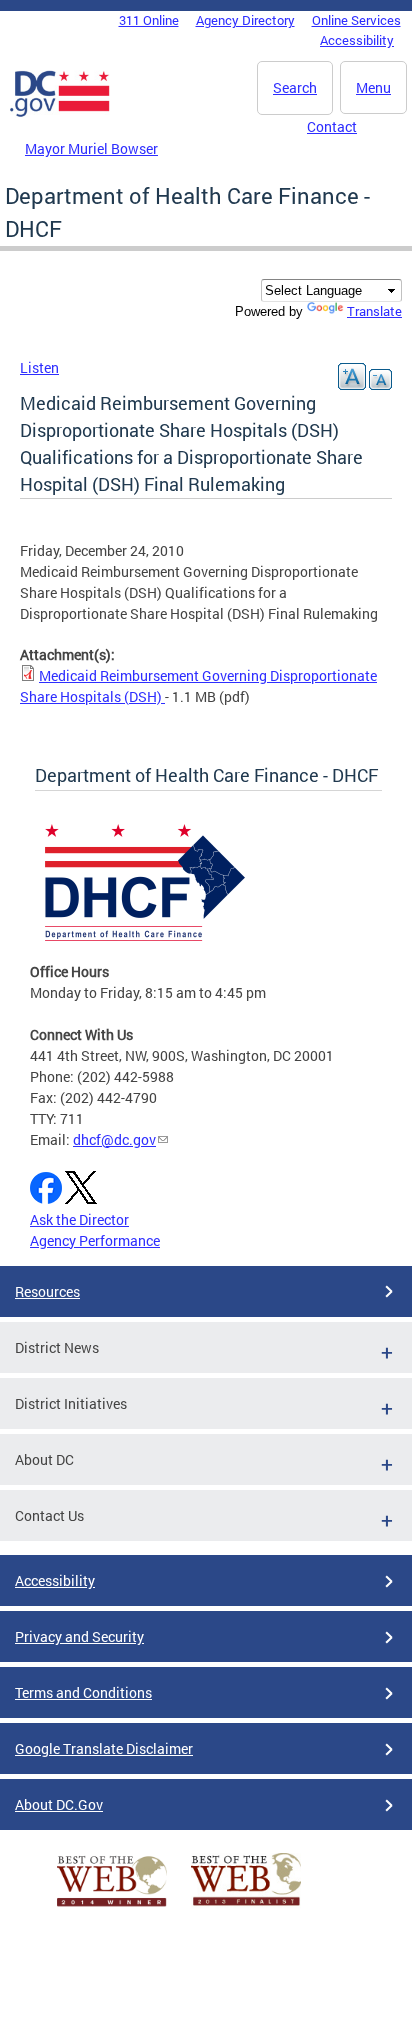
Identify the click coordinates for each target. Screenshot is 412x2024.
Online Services (356, 20)
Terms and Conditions (83, 1692)
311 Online (149, 20)
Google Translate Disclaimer (104, 1748)
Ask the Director (79, 1219)
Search (295, 87)
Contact (332, 126)
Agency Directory (245, 20)
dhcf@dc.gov (114, 1139)
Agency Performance (95, 1240)
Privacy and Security (79, 1636)
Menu (373, 87)
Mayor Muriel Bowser (91, 148)
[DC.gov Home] (60, 113)
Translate (374, 311)
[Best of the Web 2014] (112, 1906)
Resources (47, 1291)
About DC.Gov (59, 1804)
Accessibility (357, 40)
